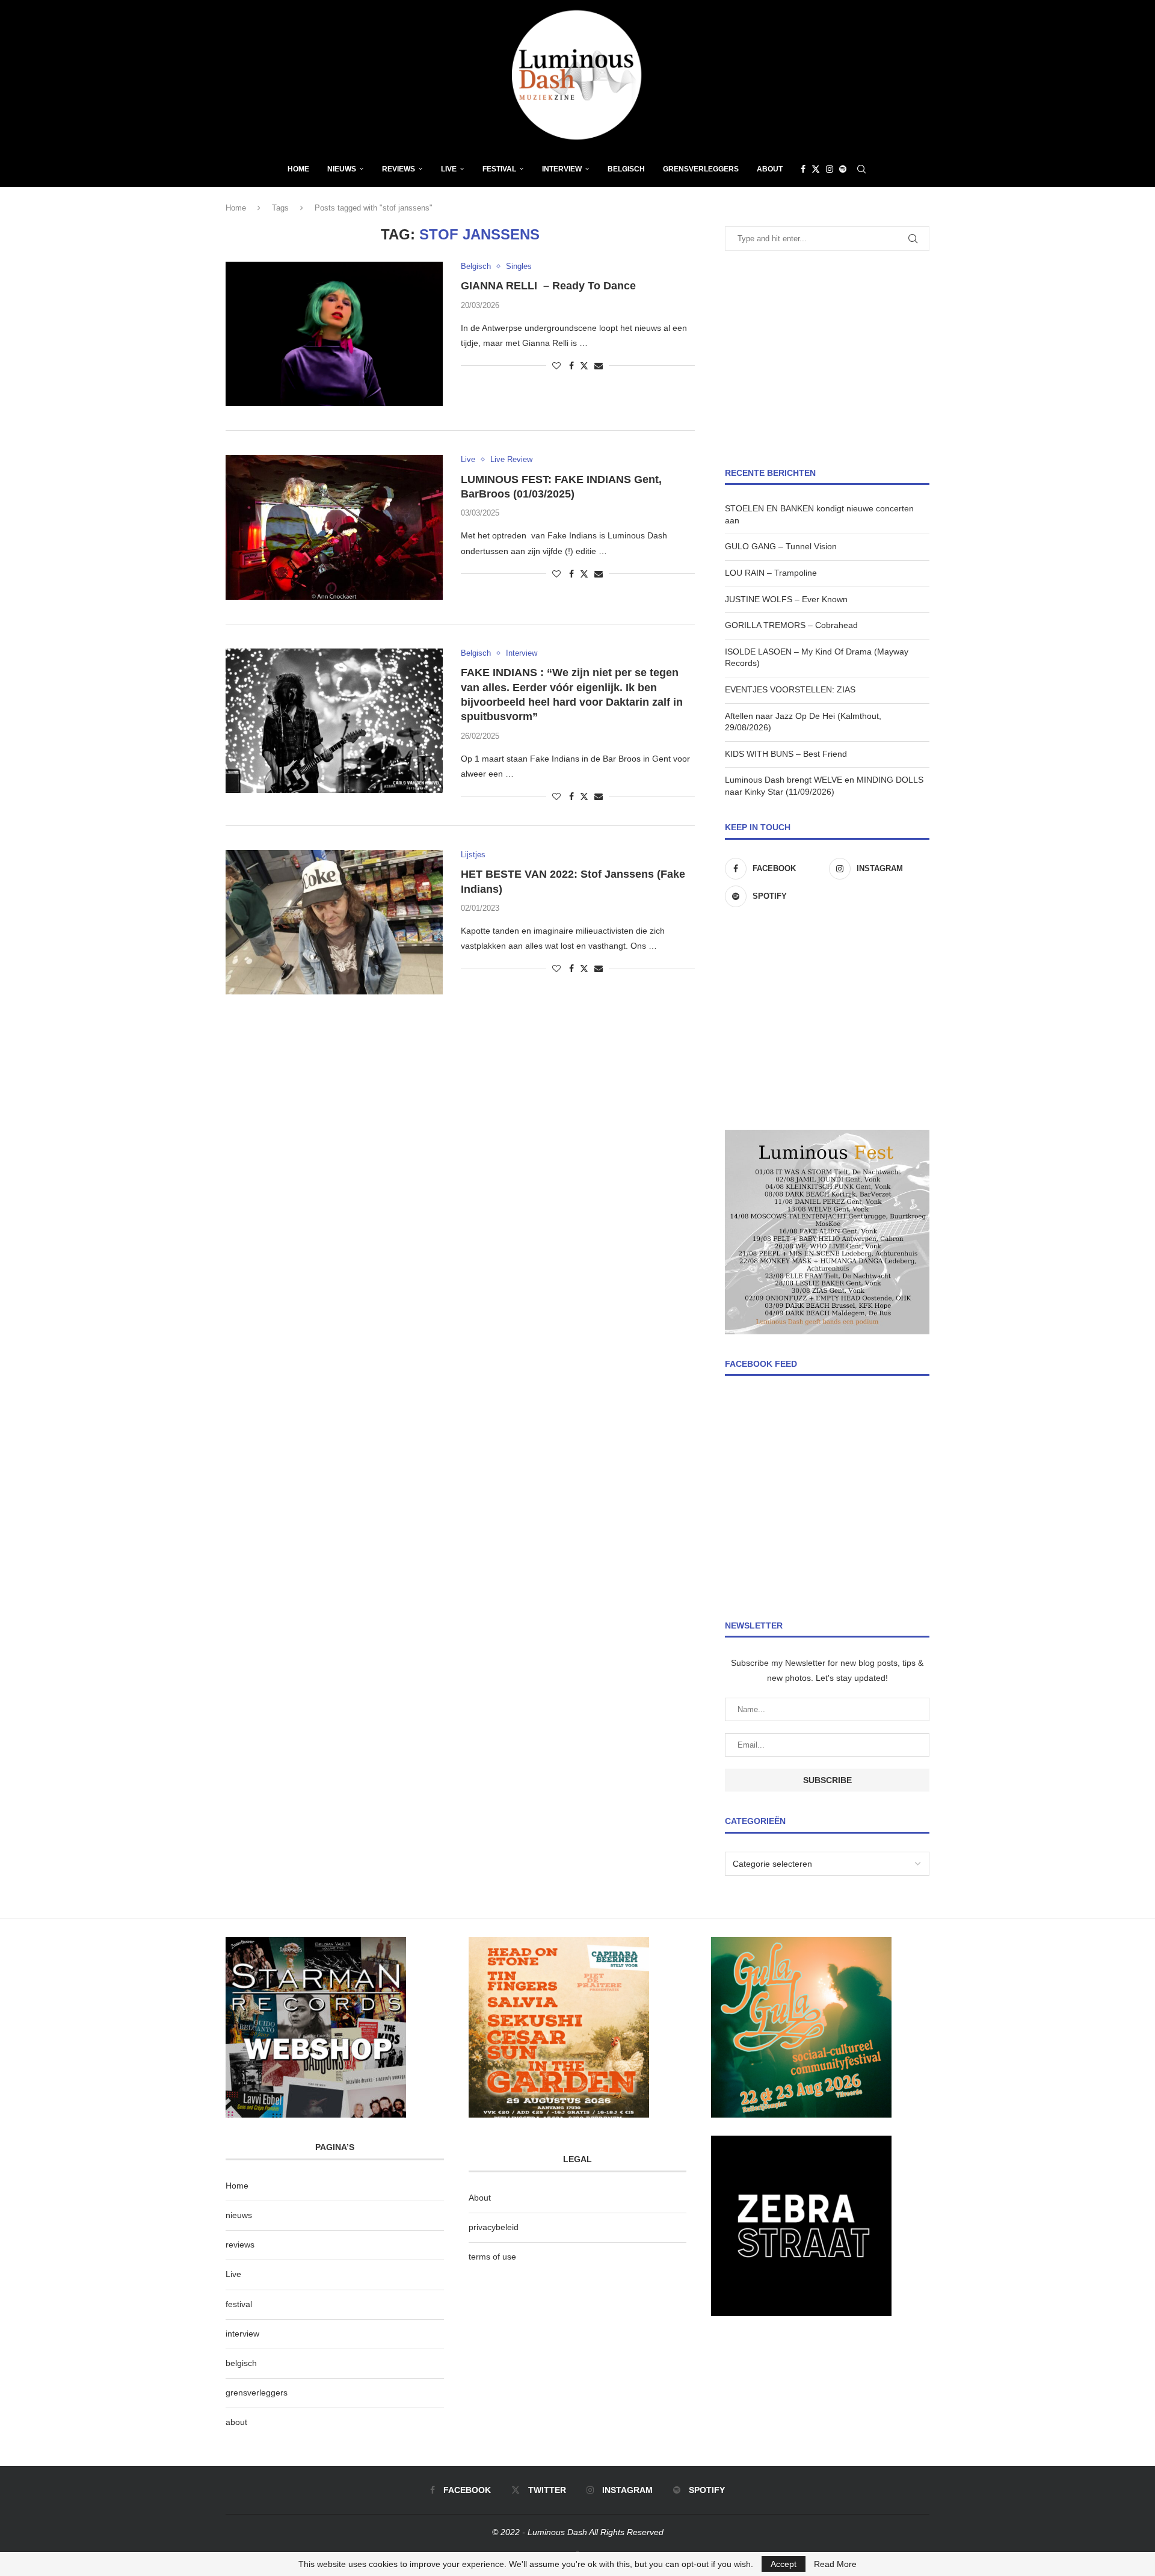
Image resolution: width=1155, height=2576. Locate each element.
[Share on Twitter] (584, 365)
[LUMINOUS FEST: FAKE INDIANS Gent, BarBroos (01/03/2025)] (334, 527)
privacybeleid (494, 2227)
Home (298, 169)
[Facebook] (803, 169)
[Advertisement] (827, 359)
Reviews (399, 169)
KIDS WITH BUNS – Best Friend (786, 754)
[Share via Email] (599, 366)
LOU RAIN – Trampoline (771, 573)
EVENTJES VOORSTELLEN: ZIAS (790, 689)
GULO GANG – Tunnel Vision (781, 546)
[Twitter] (816, 169)
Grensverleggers (701, 169)
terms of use (492, 2257)
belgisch (241, 2363)
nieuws (342, 169)
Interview (562, 169)
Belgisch (626, 169)
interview (242, 2334)
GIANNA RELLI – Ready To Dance (548, 286)
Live (449, 169)
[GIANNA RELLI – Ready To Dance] (334, 334)
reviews (240, 2245)
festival (239, 2304)
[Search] (861, 169)
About (770, 169)
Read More (835, 2564)
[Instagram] (830, 169)
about (236, 2422)
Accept (784, 2564)
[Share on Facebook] (571, 366)
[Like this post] (556, 366)
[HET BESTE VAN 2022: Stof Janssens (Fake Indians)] (334, 922)
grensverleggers (257, 2393)
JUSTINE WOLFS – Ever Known (786, 599)
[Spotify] (843, 169)
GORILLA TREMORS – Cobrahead (791, 625)
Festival (499, 169)
